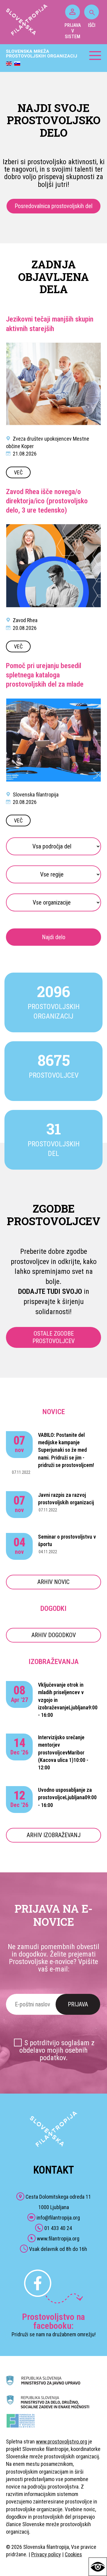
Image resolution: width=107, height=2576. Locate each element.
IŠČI (92, 25)
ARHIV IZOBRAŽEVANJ (54, 1835)
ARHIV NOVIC (53, 1582)
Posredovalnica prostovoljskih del (53, 206)
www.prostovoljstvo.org (62, 2442)
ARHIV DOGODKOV (54, 1635)
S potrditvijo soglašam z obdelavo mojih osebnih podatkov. (57, 2050)
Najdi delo (54, 937)
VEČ (18, 472)
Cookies (73, 2554)
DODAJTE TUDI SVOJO (50, 1291)
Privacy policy (46, 2554)
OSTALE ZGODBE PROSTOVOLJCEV (53, 1337)
